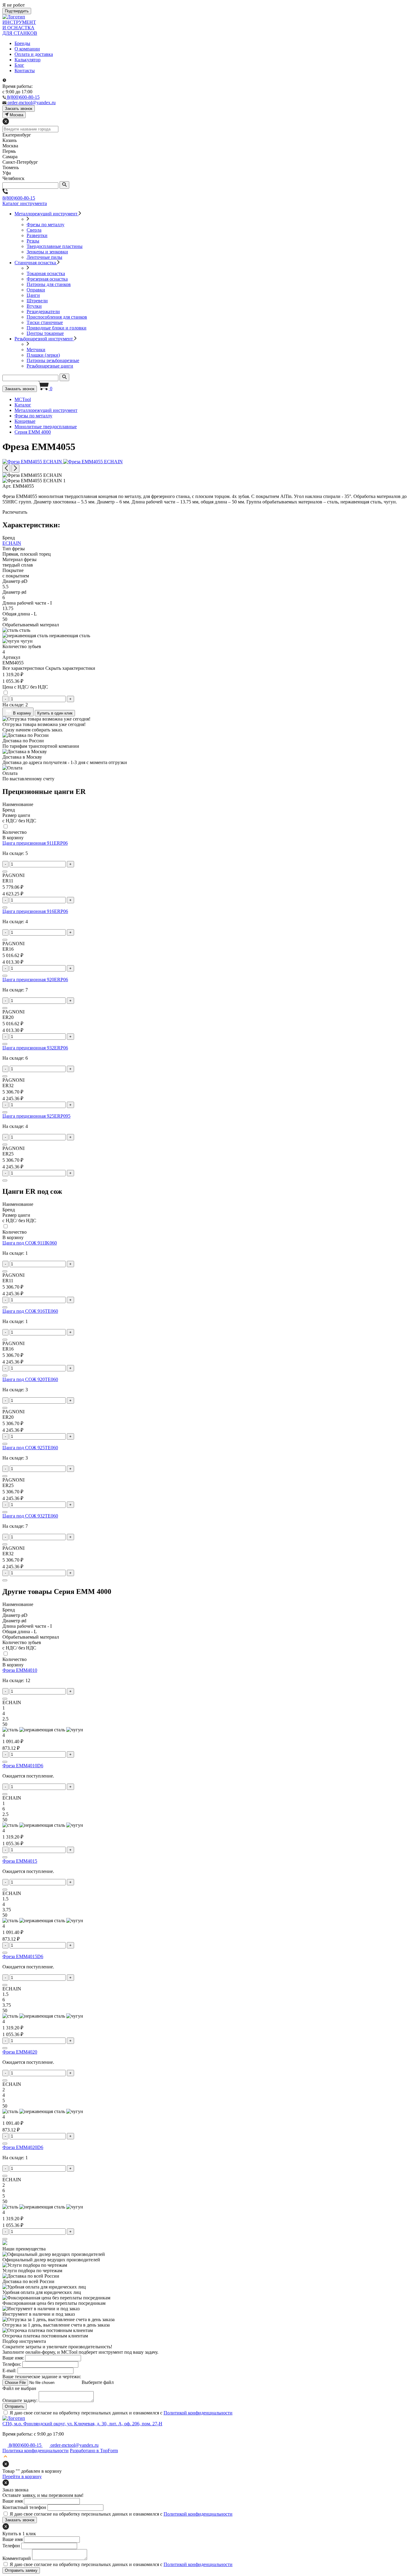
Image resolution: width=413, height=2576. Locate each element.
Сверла (34, 230)
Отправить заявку (21, 2570)
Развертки (37, 235)
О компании (27, 49)
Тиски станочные (45, 322)
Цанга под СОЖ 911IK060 (30, 1243)
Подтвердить (17, 11)
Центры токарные (45, 333)
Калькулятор (28, 60)
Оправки (36, 290)
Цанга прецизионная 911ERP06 (35, 843)
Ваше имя (13, 2501)
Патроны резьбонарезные (53, 360)
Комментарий (17, 2558)
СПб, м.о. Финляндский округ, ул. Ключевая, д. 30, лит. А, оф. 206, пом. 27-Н (82, 2424)
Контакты (25, 71)
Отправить (15, 2406)
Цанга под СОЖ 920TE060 (30, 1379)
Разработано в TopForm (94, 2451)
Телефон (11, 2546)
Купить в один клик (55, 713)
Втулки (34, 306)
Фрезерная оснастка (47, 279)
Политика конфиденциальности (36, 2451)
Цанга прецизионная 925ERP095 (36, 1116)
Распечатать (15, 512)
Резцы (33, 241)
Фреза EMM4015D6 (23, 1956)
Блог (19, 65)
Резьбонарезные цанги (50, 366)
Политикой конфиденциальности (198, 2413)
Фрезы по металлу (46, 225)
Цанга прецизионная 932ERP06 (35, 1048)
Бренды (22, 43)
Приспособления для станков (57, 317)
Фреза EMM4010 (20, 1670)
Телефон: (12, 2364)
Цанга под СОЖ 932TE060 (30, 1516)
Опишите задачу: (20, 2400)
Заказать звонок (20, 389)
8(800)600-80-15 (19, 198)
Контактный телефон (24, 2507)
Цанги (33, 295)
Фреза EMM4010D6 (23, 1766)
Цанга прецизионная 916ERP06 (35, 911)
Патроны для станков (49, 284)
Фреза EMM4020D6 (23, 2147)
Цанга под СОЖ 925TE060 (30, 1448)
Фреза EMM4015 (20, 1861)
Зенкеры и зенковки (47, 252)
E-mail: (9, 2370)
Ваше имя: (13, 2358)
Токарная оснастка (46, 273)
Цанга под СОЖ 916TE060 (30, 1311)
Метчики (36, 350)
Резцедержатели (43, 312)
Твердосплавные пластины (55, 246)
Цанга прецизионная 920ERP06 (35, 980)
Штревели (37, 301)
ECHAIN (12, 543)
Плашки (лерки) (43, 355)
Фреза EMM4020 (20, 2052)
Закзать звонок (19, 109)
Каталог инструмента (25, 203)
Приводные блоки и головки (57, 328)
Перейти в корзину (22, 2476)
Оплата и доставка (34, 54)
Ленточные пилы (44, 257)
